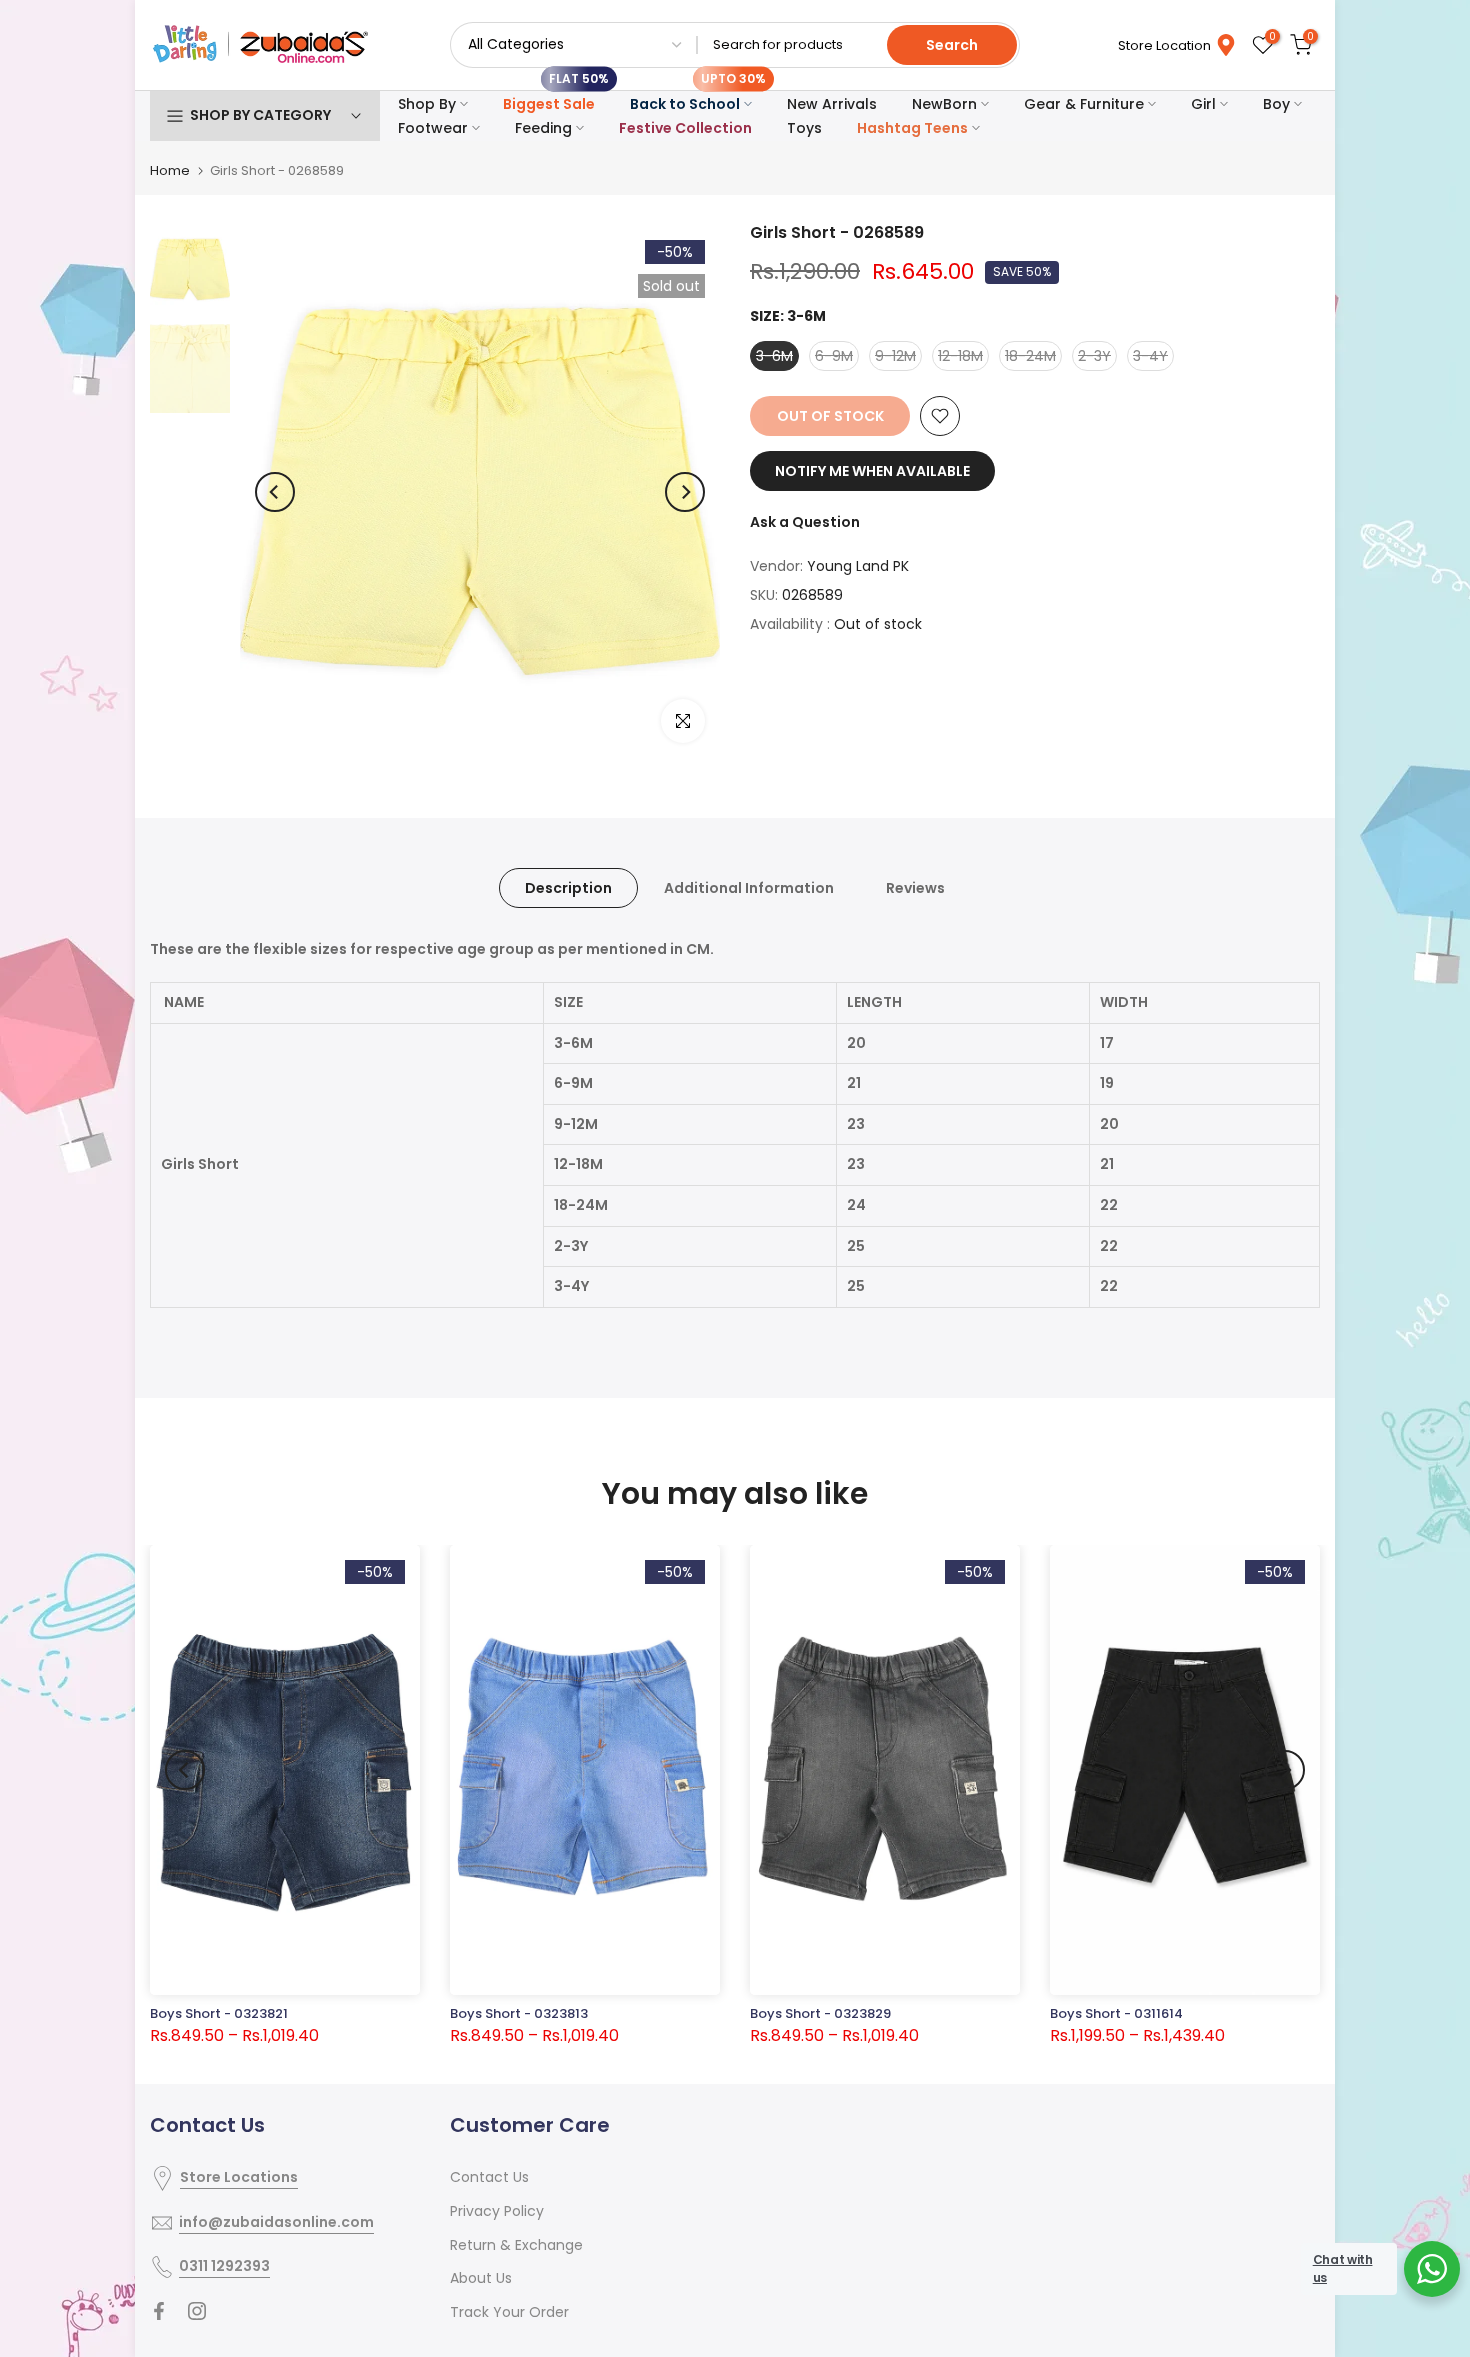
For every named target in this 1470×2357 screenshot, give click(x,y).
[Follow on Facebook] (159, 2311)
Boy (1276, 104)
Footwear (433, 128)
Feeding (543, 128)
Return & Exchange (516, 2245)
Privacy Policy (497, 2211)
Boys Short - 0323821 (219, 2013)
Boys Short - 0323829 (820, 2013)
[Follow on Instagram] (197, 2311)
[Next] (685, 492)
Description (568, 888)
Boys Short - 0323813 (519, 2013)
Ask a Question (805, 522)
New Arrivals (832, 104)
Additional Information (749, 888)
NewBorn (944, 104)
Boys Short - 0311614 (1116, 2013)
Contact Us (489, 2177)
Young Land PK (858, 566)
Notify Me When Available (872, 471)
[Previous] (275, 492)
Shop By (427, 104)
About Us (481, 2278)
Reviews (915, 888)
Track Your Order (509, 2312)
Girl (1203, 104)
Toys (804, 128)
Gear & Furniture (1084, 104)
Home (170, 170)
